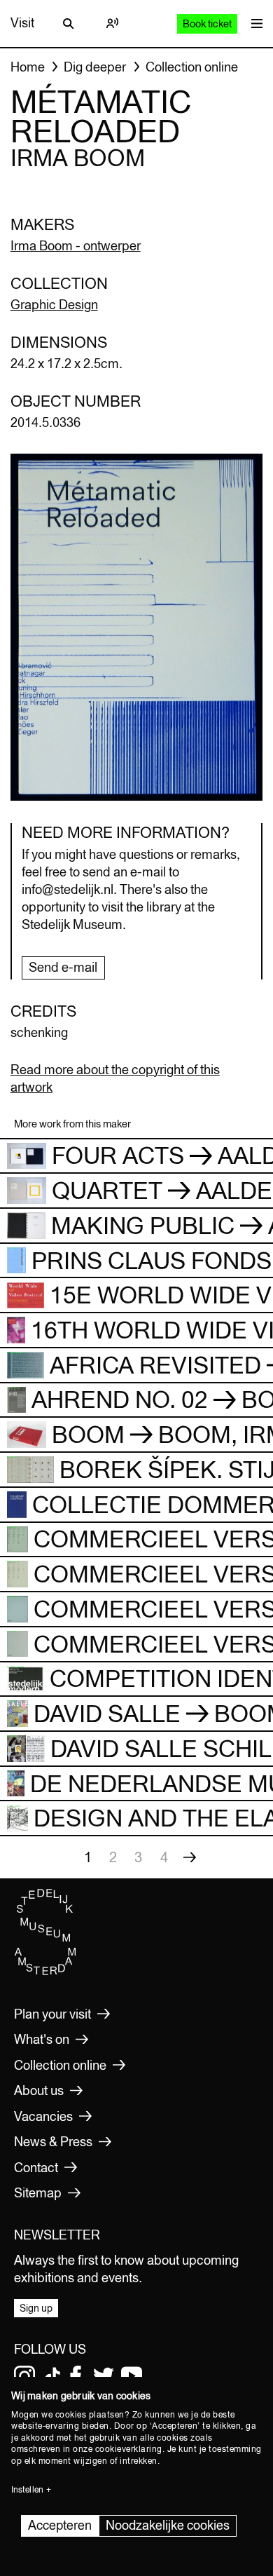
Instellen (27, 2490)
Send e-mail (63, 967)
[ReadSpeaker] (112, 23)
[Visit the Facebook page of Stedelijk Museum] (76, 2376)
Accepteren (60, 2525)
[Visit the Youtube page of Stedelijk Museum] (132, 2376)
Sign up (36, 2308)
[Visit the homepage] (45, 1972)
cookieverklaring (129, 2449)
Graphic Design (54, 305)
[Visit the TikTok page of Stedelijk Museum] (52, 2376)
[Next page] (190, 1857)
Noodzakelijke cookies (168, 2525)
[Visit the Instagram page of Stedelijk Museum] (24, 2376)
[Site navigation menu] (253, 23)
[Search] (69, 23)
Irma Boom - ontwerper (76, 246)
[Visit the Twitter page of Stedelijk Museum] (104, 2376)
